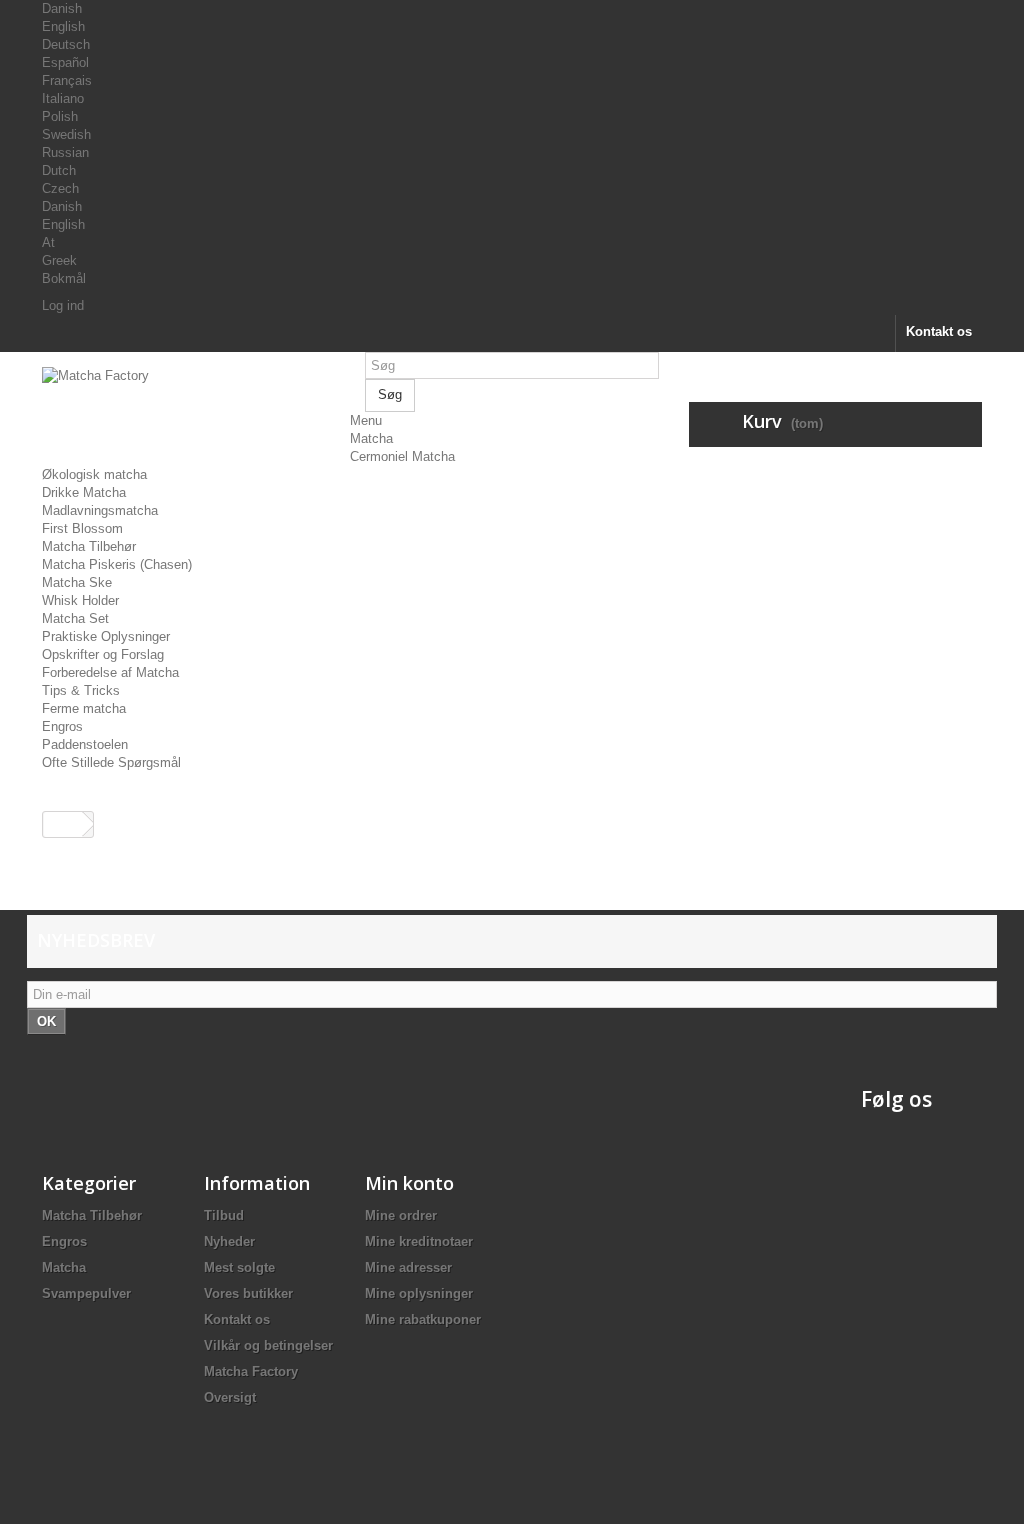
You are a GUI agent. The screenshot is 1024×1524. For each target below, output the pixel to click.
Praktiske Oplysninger (106, 636)
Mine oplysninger (419, 1293)
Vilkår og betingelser (268, 1345)
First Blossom (82, 528)
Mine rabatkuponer (423, 1319)
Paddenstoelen (85, 744)
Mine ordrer (401, 1215)
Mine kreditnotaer (419, 1241)
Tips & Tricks (81, 690)
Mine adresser (408, 1267)
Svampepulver (86, 1293)
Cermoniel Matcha (402, 456)
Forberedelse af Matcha (110, 672)
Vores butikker (248, 1293)
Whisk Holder (80, 600)
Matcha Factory (251, 1371)
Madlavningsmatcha (100, 510)
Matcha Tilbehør (89, 546)
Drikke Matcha (84, 492)
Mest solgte (239, 1267)
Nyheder (229, 1241)
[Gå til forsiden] (63, 824)
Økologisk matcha (94, 474)
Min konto (409, 1183)
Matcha (371, 438)
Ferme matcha (84, 708)
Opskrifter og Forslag (103, 654)
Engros (62, 726)
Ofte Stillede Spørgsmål (111, 762)
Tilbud (224, 1215)
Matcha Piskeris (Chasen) (117, 564)
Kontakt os (939, 331)
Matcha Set (75, 618)
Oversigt (230, 1397)
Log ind (63, 305)
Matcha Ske (77, 582)
